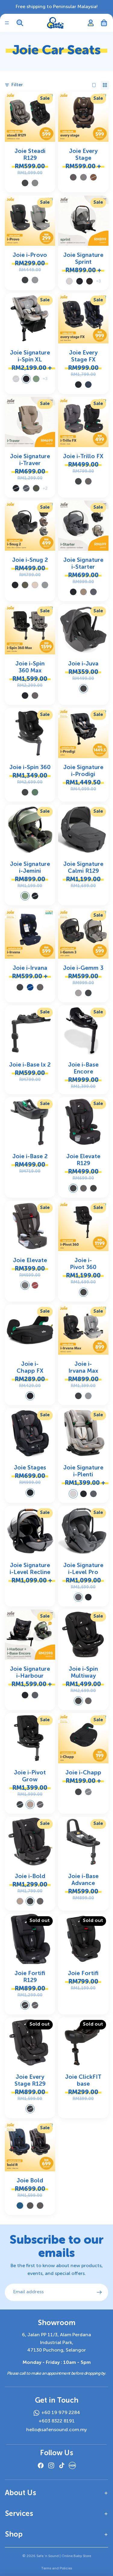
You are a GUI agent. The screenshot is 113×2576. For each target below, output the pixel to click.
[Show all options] (98, 281)
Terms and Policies (56, 2568)
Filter (17, 85)
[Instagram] (51, 2465)
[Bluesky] (72, 2465)
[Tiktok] (62, 2465)
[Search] (20, 23)
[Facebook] (41, 2465)
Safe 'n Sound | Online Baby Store (64, 2556)
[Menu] (7, 23)
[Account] (91, 23)
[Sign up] (99, 2292)
